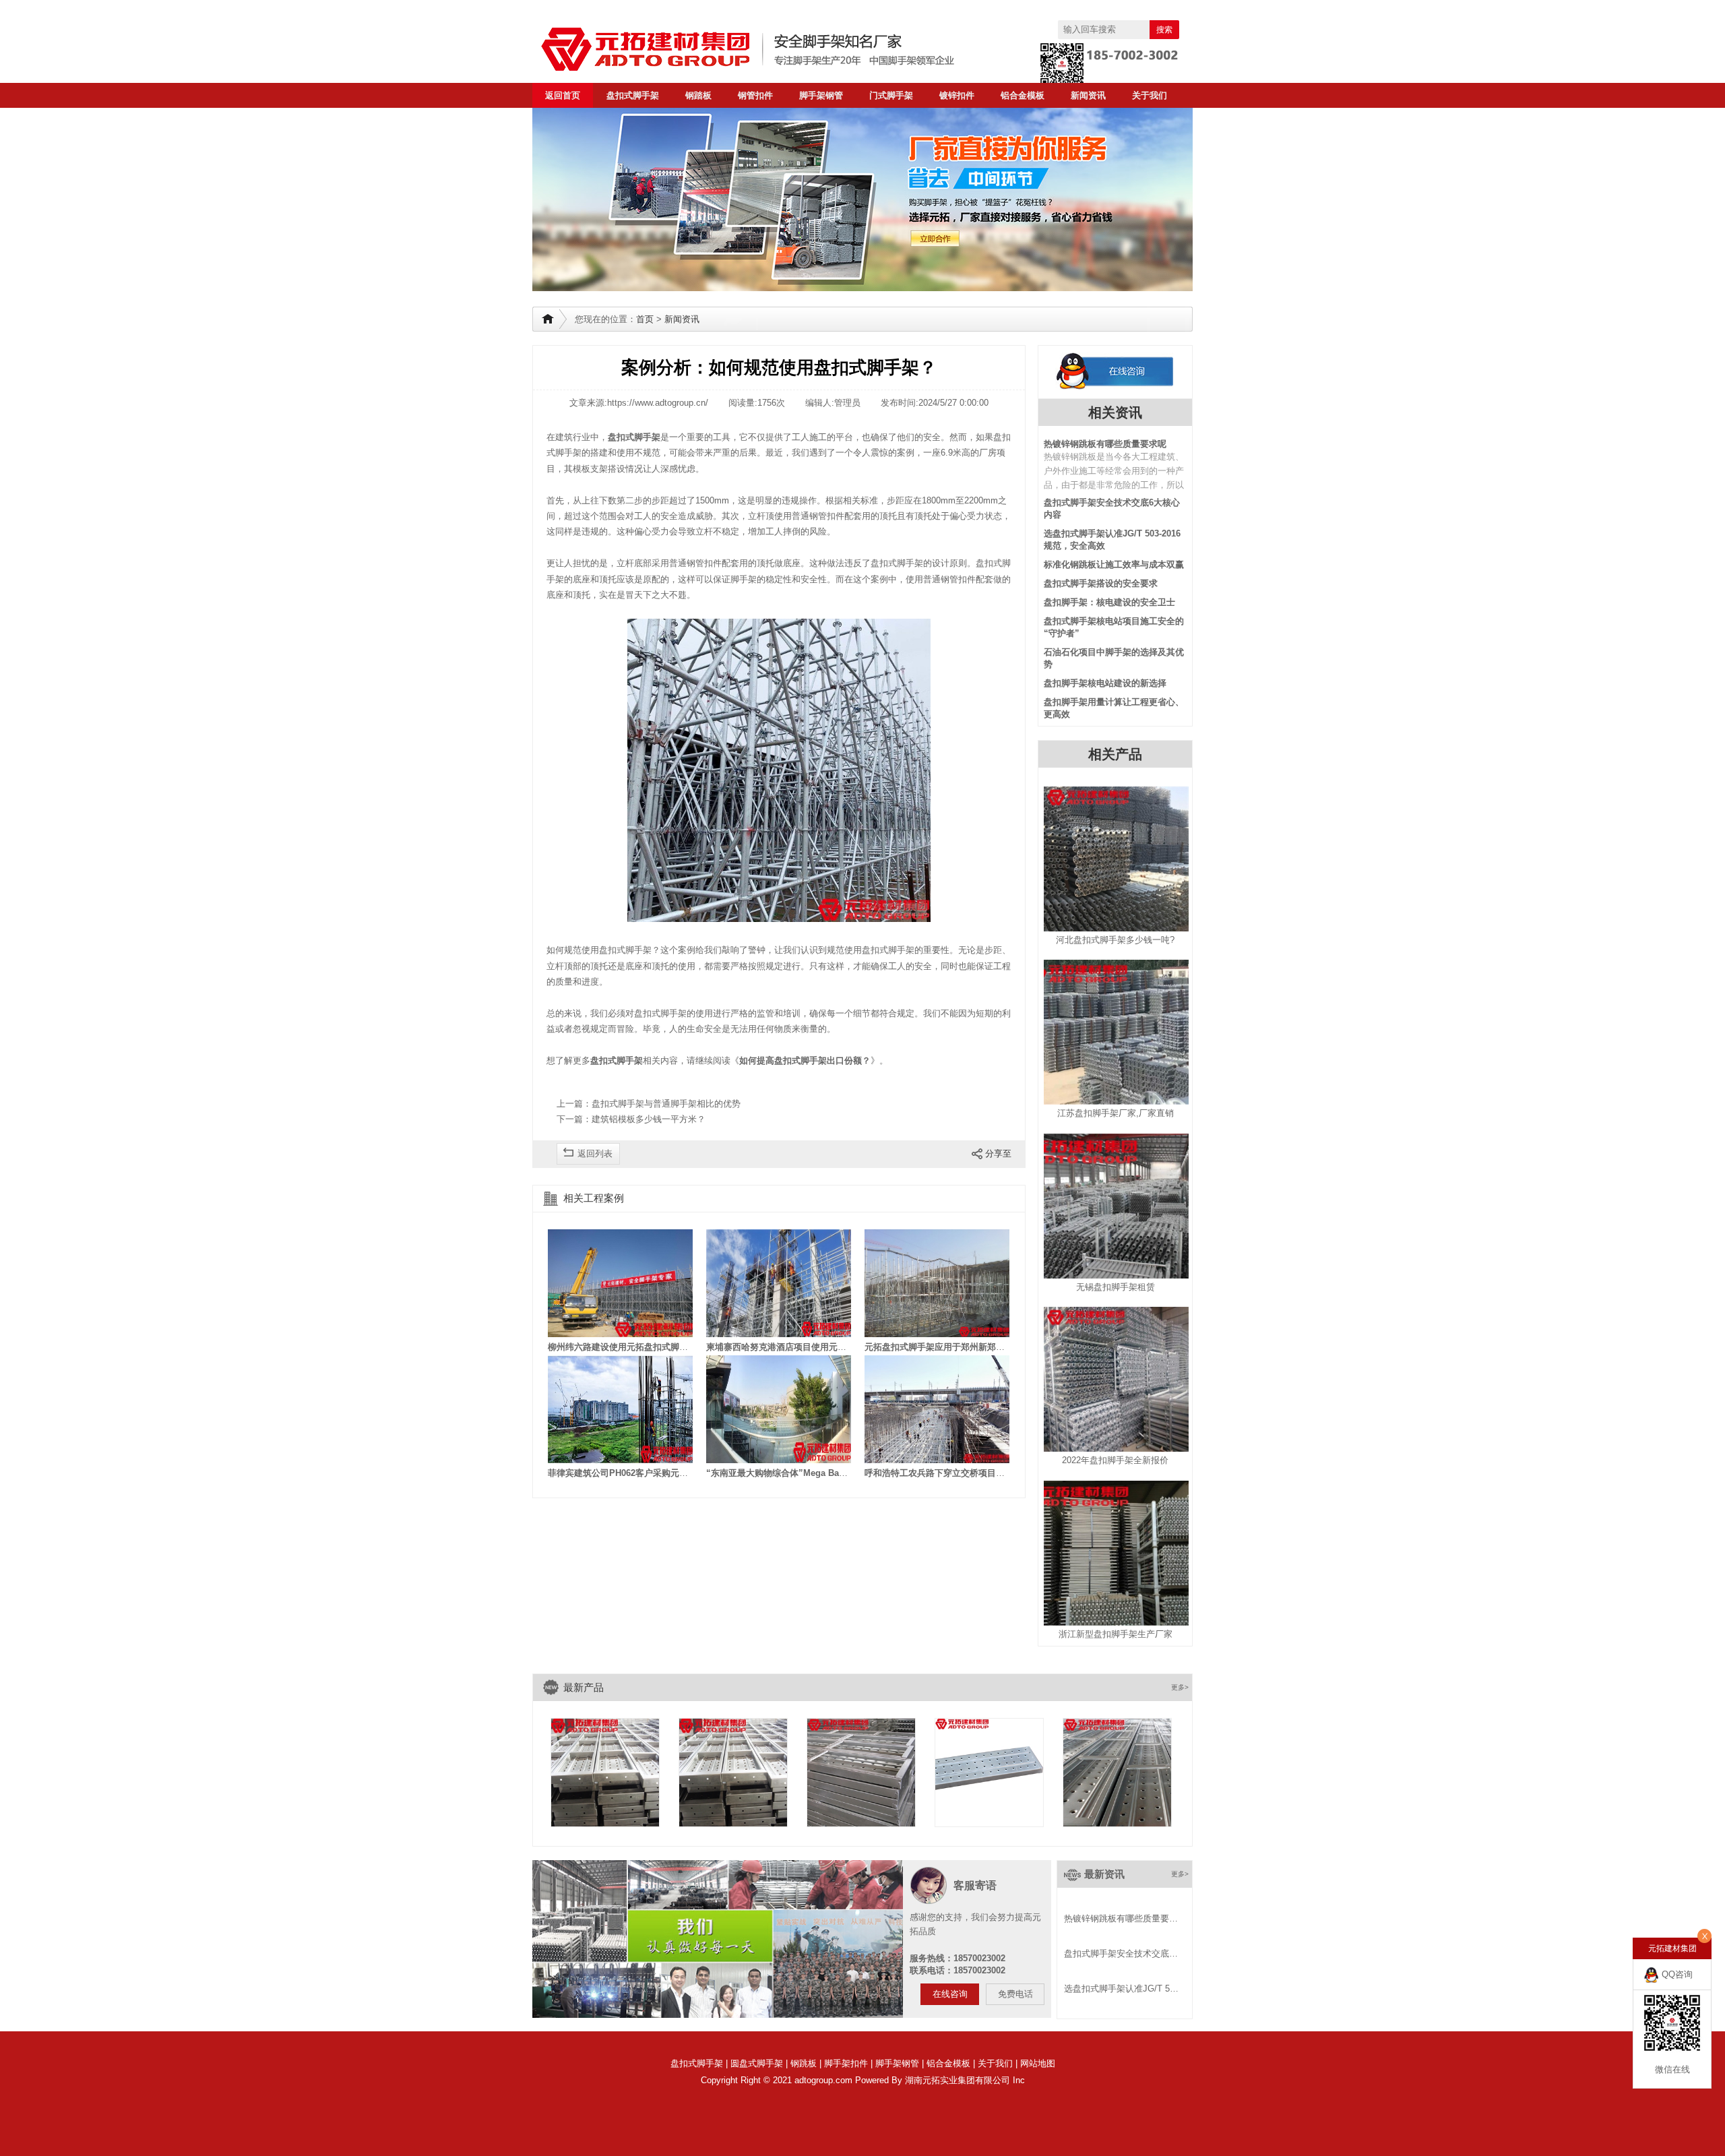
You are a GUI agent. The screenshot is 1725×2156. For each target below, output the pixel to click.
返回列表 (595, 1153)
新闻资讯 (1088, 95)
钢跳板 (804, 2063)
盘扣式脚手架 (633, 95)
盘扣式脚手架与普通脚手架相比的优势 (666, 1104)
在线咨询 (950, 1994)
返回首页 (563, 95)
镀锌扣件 (957, 95)
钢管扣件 (755, 95)
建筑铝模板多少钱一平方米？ (649, 1119)
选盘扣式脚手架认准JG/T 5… (1121, 1989)
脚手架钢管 (821, 95)
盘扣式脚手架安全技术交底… (1121, 1953)
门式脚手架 (891, 95)
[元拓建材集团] (775, 49)
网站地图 (1038, 2063)
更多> (1180, 1687)
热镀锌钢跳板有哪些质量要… (1121, 1918)
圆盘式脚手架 (757, 2063)
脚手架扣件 (846, 2063)
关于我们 (1150, 95)
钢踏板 (698, 95)
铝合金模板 (1023, 95)
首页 (645, 319)
